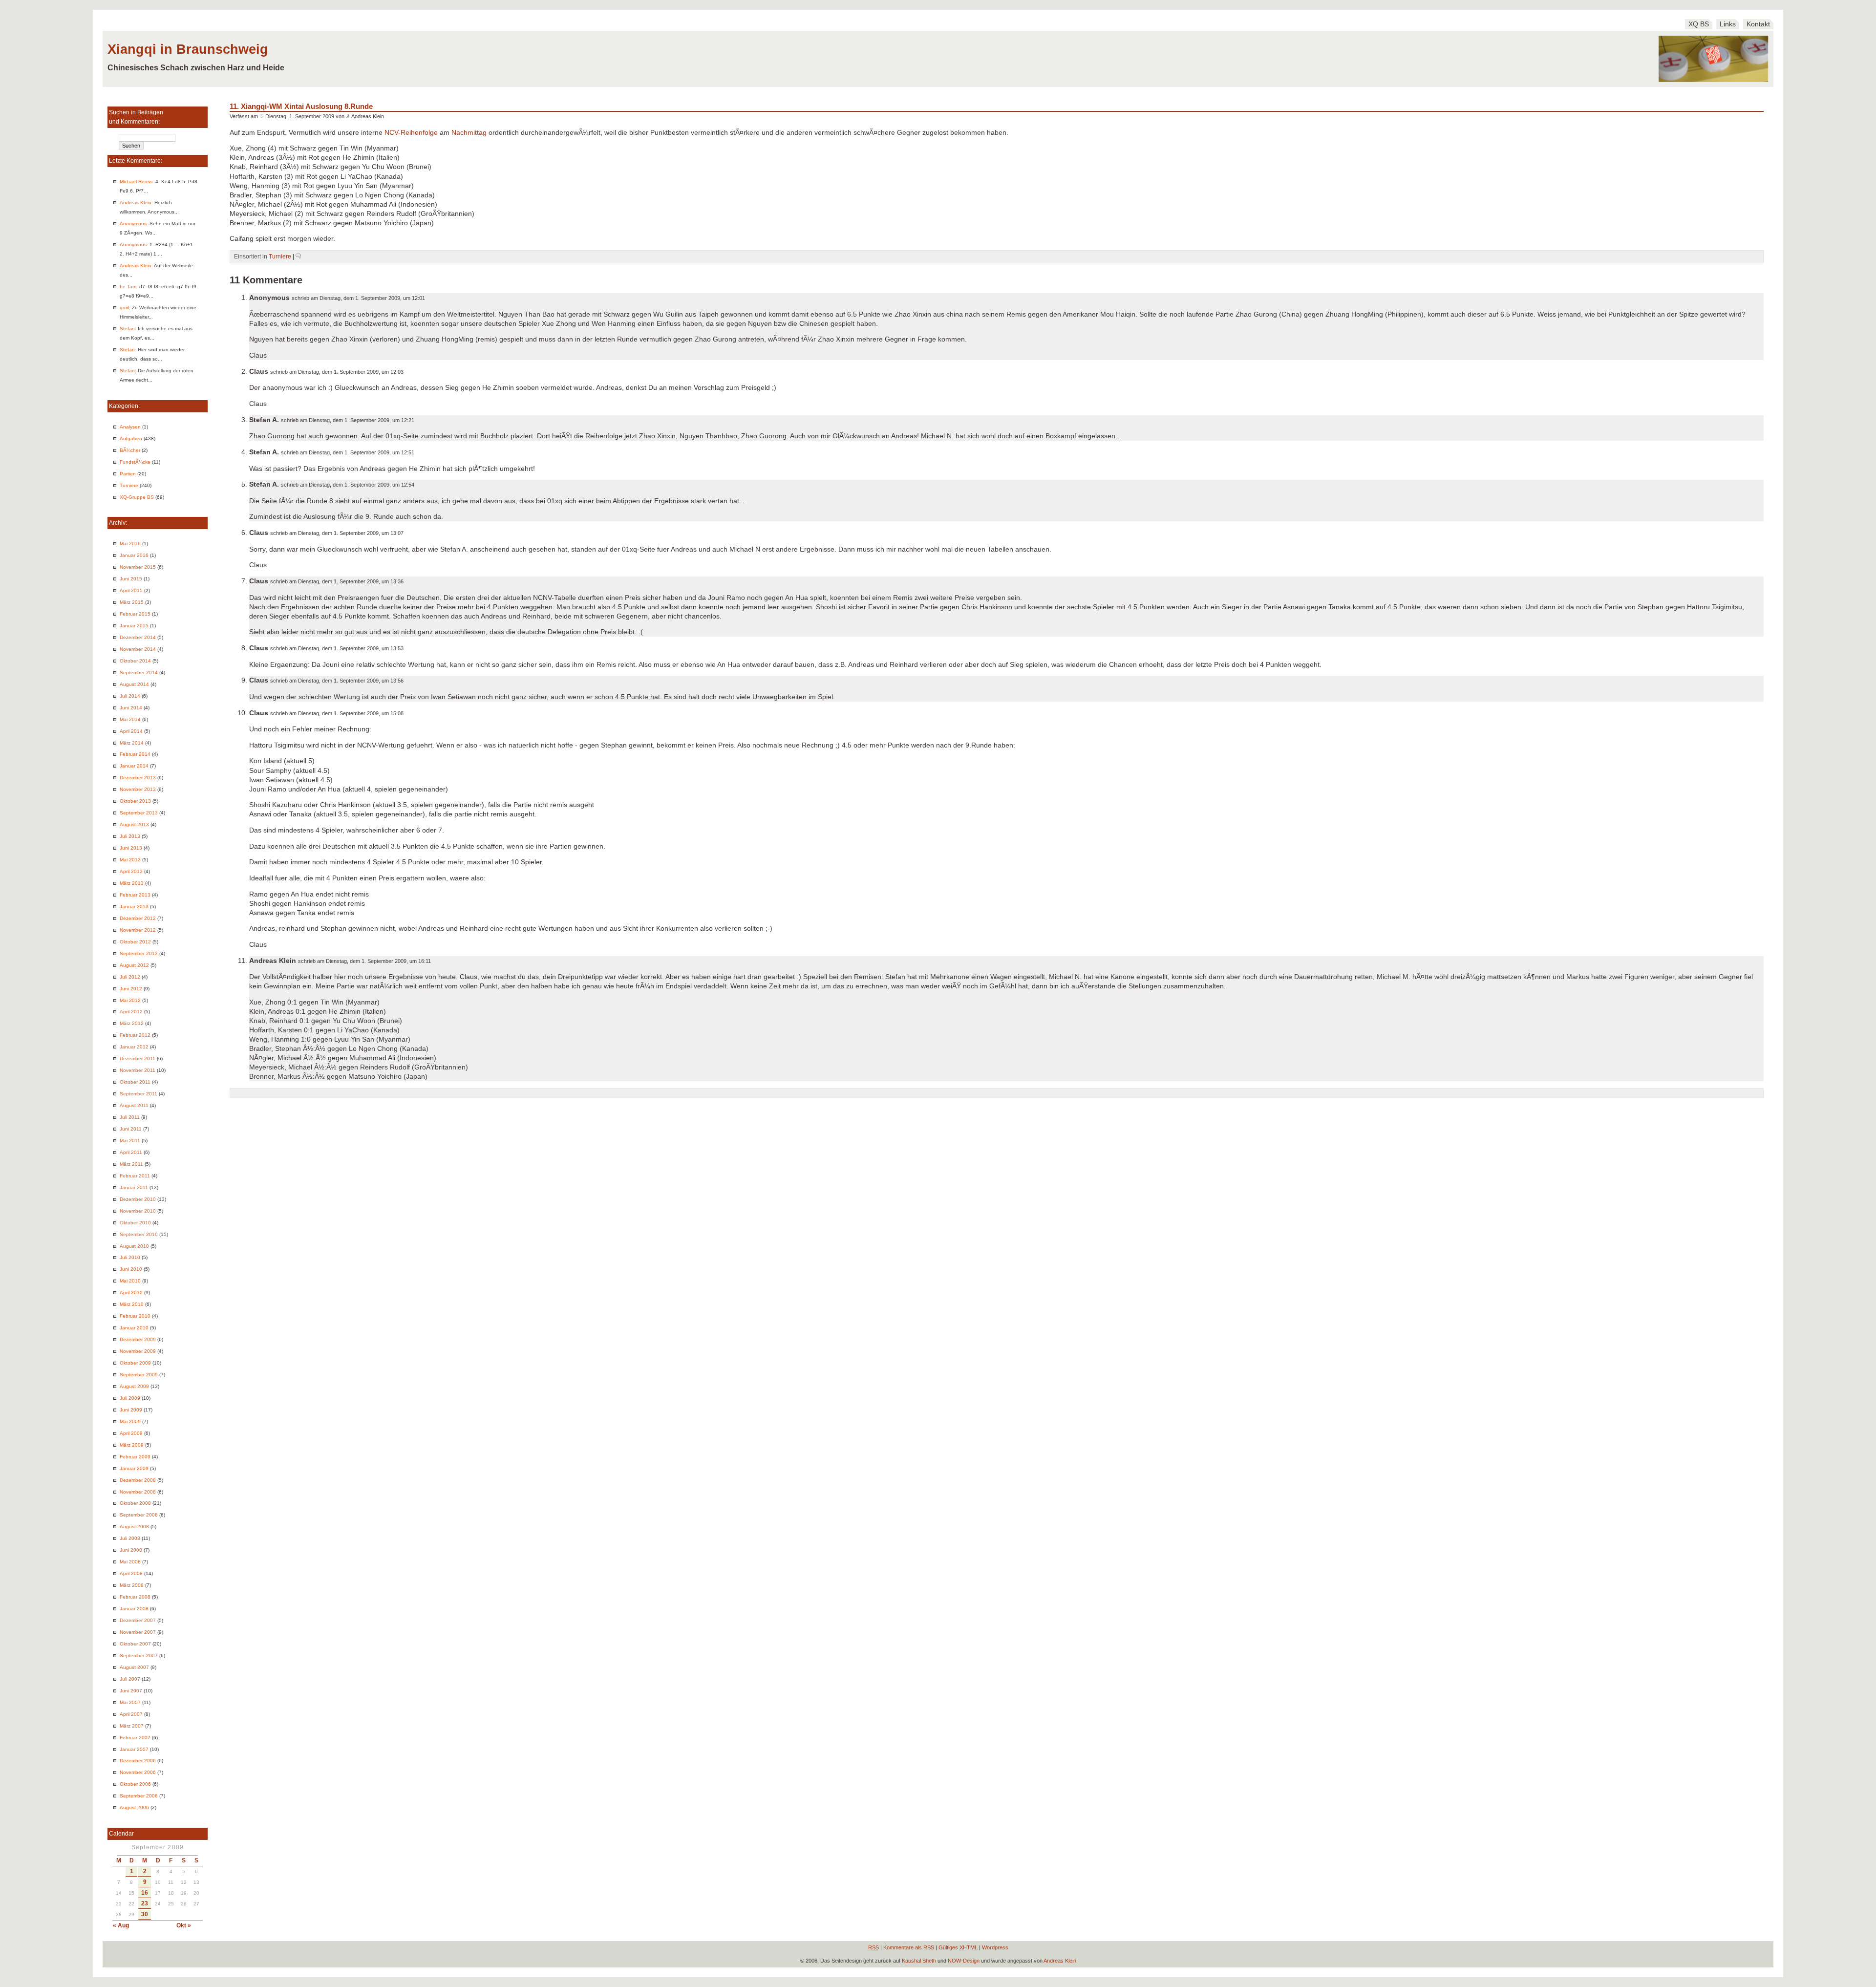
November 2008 (138, 1492)
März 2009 (132, 1445)
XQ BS (1699, 24)
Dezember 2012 (138, 918)
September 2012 (139, 953)
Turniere (129, 485)
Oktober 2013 (135, 801)
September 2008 (139, 1515)
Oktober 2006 (135, 1784)
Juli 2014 (130, 696)
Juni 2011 (131, 1129)
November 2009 (138, 1351)
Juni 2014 (131, 708)
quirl (124, 308)
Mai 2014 (130, 719)
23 (145, 1903)
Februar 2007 (135, 1738)
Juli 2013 (130, 836)
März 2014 (132, 743)
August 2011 (134, 1105)
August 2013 (134, 824)
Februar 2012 (135, 1035)
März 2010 (132, 1304)
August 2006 (134, 1807)
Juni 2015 (131, 579)
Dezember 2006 (138, 1761)
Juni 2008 (131, 1550)
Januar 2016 (134, 555)
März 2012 (132, 1023)
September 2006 (139, 1796)
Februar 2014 (135, 754)
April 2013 (131, 871)
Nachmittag (469, 133)
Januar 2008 (134, 1609)
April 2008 (131, 1573)
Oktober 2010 (135, 1223)
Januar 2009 (134, 1468)
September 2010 (139, 1234)
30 (145, 1914)
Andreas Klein (136, 203)
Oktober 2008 (135, 1503)
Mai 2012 (130, 1000)
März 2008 (132, 1585)
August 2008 (134, 1527)
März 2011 (131, 1164)
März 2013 (132, 883)
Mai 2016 (130, 544)
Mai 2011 (130, 1141)
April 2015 (131, 590)
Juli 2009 (130, 1398)
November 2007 (138, 1632)
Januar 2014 (134, 766)
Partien (128, 474)
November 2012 (138, 930)
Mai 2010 (130, 1281)
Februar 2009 (135, 1457)
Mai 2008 (130, 1562)
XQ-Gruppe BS (137, 497)
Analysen (130, 427)
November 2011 (138, 1070)
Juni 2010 (131, 1269)
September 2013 (139, 813)
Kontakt (1758, 24)
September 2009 (139, 1375)
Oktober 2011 (135, 1082)
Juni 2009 (131, 1410)
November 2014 (138, 649)
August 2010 (134, 1246)
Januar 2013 (134, 907)
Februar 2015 (135, 614)
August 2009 (134, 1386)
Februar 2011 (135, 1176)
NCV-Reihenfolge (411, 133)
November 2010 (138, 1211)
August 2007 (134, 1667)
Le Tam (128, 287)
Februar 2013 (135, 895)
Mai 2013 (130, 860)
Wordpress (995, 1947)
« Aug (121, 1925)
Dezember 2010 (138, 1199)
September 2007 (139, 1656)
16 (145, 1893)
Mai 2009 (130, 1421)
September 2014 (139, 673)
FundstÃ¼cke (135, 462)
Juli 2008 (130, 1538)
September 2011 (139, 1094)
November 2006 (138, 1772)
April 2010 (131, 1293)
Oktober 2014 (135, 661)
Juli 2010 (130, 1257)
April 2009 (131, 1433)
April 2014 (131, 731)
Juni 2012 (131, 989)
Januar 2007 (134, 1749)
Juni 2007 (131, 1691)
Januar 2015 (134, 626)
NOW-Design (964, 1961)
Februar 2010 (135, 1316)
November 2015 (138, 567)
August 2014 (134, 684)
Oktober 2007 (135, 1644)
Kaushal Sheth (919, 1961)
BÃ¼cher (130, 450)
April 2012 (131, 1012)
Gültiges (958, 1947)
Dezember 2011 (138, 1058)
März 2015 (132, 602)
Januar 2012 (134, 1047)
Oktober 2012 (135, 942)
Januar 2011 (134, 1187)
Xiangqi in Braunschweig (188, 49)
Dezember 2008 (138, 1480)
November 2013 (138, 789)
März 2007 (132, 1726)
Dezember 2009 (138, 1339)
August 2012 (134, 965)
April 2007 (131, 1714)
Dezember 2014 (138, 637)
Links (1728, 24)
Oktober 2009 (135, 1363)
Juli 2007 (130, 1679)
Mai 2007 (130, 1702)
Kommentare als (909, 1947)
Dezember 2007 (138, 1620)
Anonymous (133, 224)
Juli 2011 (130, 1117)
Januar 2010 (134, 1328)
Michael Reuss (136, 182)
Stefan (127, 329)
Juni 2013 (131, 848)
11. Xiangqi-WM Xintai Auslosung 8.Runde (301, 106)
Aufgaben (131, 438)
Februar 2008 (135, 1597)
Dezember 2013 (138, 778)
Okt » (184, 1925)
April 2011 (131, 1152)
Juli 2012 (130, 977)
